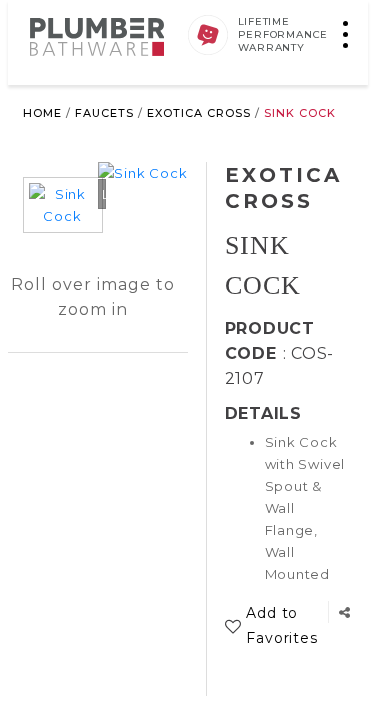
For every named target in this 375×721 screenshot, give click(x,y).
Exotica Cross (199, 113)
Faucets (104, 113)
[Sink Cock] (63, 217)
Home (42, 113)
